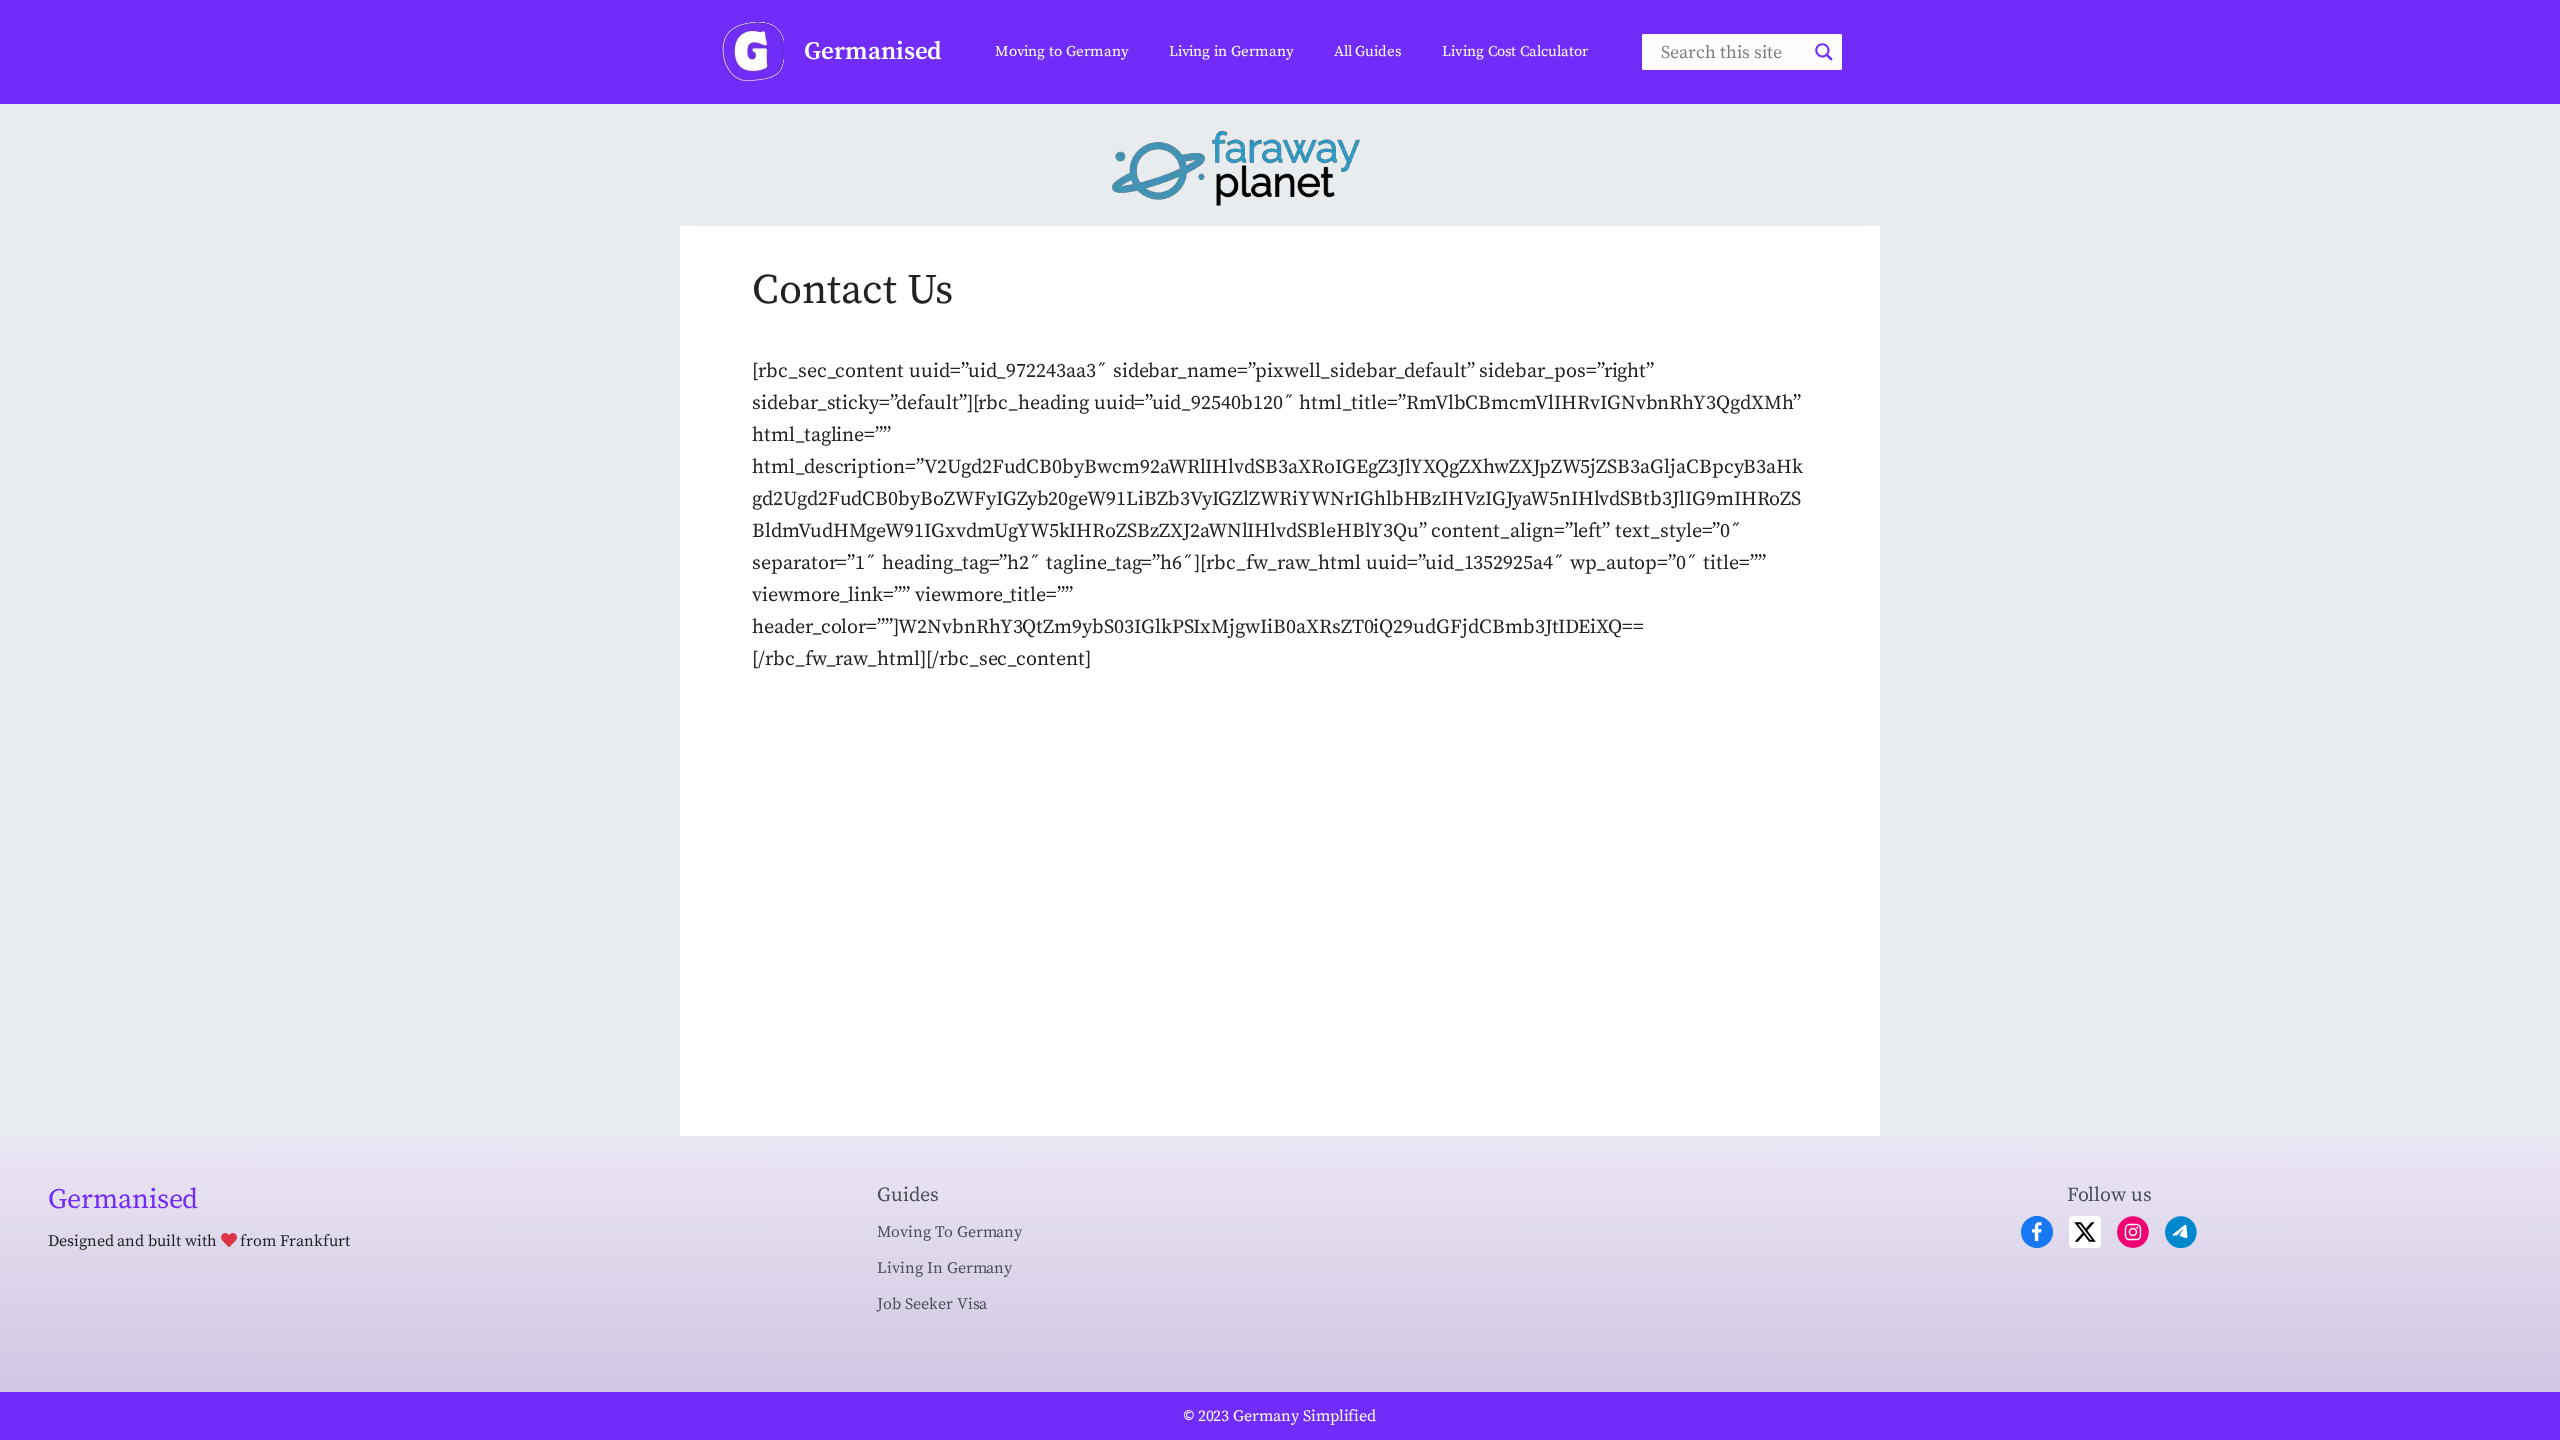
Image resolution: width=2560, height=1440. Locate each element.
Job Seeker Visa (932, 1304)
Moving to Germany (1062, 51)
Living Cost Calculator (1515, 51)
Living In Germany (944, 1268)
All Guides (1368, 51)
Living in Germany (1231, 51)
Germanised (873, 51)
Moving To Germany (949, 1232)
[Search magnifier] (1824, 52)
